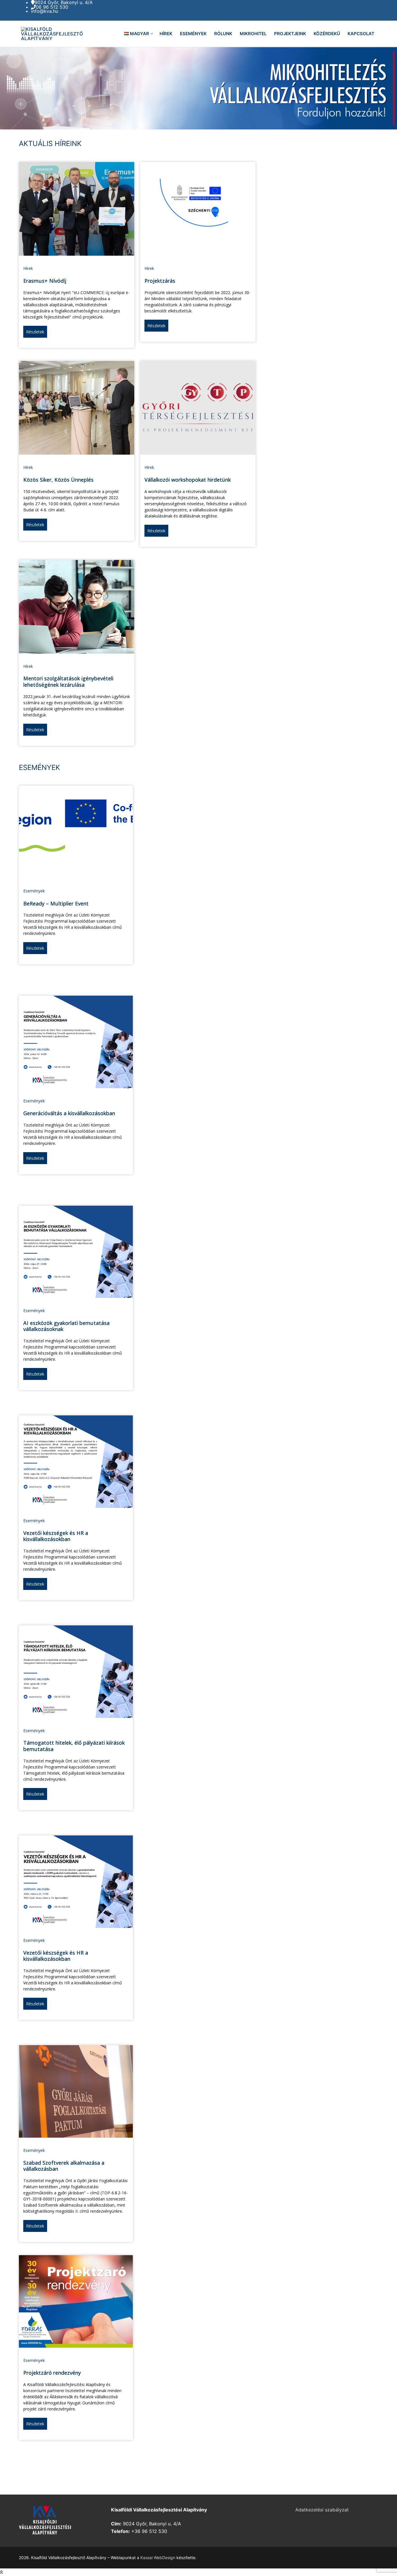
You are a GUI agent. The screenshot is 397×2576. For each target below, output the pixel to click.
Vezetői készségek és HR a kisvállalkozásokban (56, 1536)
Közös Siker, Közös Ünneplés (58, 480)
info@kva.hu (45, 11)
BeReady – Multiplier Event (56, 903)
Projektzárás (160, 281)
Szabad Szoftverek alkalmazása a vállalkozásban (64, 2166)
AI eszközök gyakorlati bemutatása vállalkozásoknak (66, 1326)
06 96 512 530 (52, 7)
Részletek (35, 332)
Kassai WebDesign (158, 2558)
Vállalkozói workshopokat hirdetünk (188, 480)
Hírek (28, 268)
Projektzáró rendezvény (52, 2373)
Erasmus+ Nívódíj (45, 281)
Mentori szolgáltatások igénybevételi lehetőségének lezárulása (68, 682)
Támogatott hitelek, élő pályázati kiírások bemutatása (74, 1746)
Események (34, 891)
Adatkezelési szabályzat (322, 2510)
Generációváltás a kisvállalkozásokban (69, 1113)
